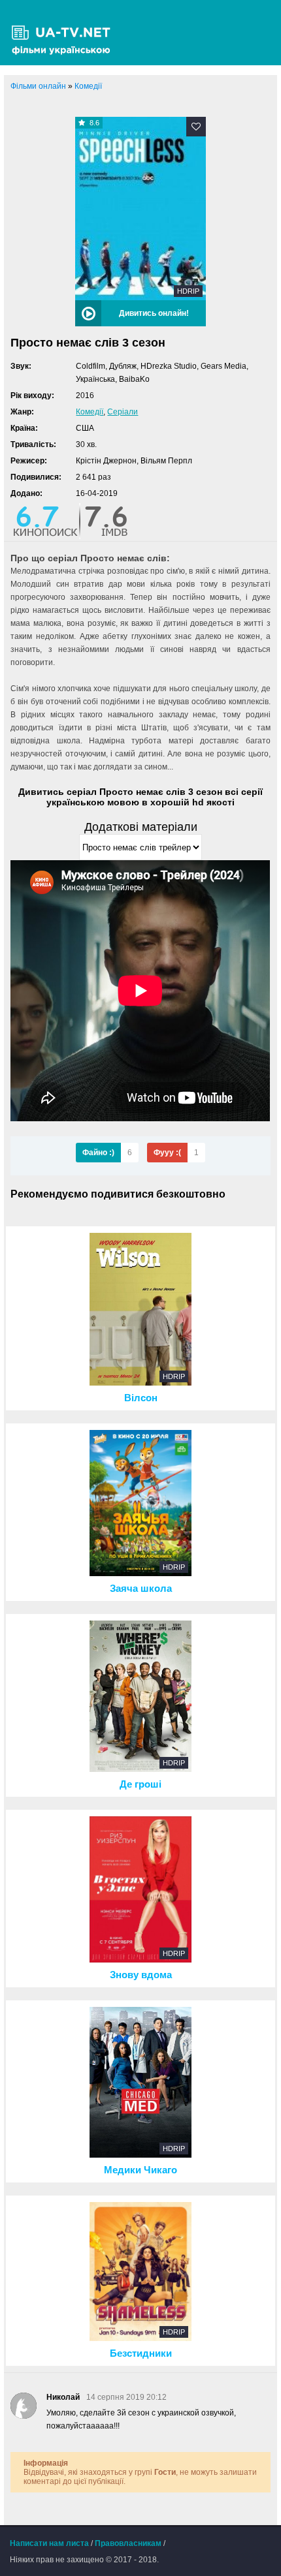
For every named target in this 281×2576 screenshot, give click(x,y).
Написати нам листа (49, 2543)
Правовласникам (128, 2543)
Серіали (123, 412)
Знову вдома (141, 1975)
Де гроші (140, 1784)
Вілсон (141, 1398)
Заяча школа (141, 1589)
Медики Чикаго (140, 2170)
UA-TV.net (65, 33)
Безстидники (141, 2353)
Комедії (90, 412)
